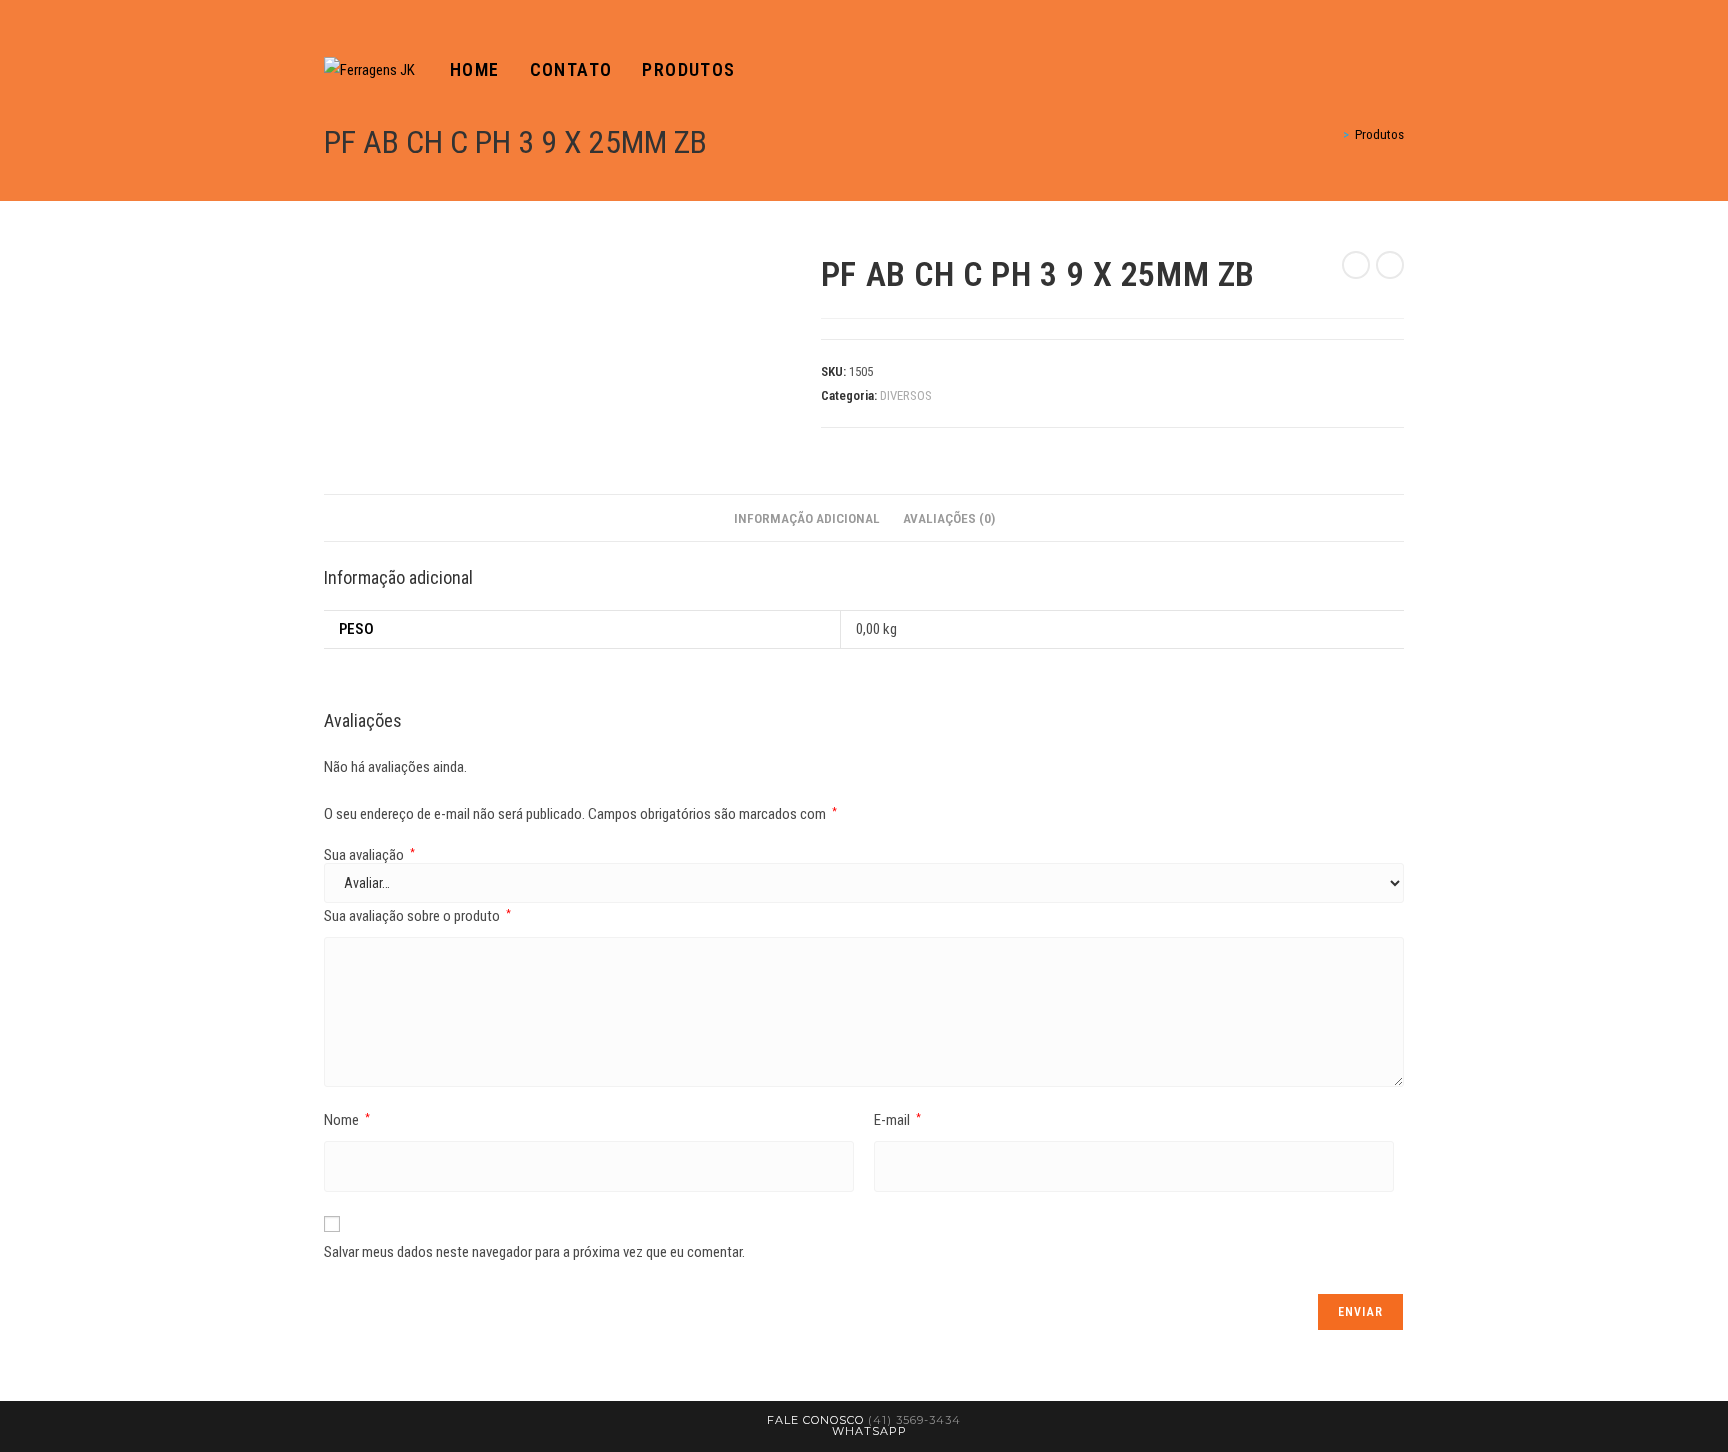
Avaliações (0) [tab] (949, 518)
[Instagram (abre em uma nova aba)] (1398, 70)
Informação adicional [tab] (807, 518)
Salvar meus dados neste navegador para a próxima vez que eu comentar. (534, 1252)
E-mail (897, 1120)
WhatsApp (869, 1431)
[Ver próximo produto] (1390, 265)
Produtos (1379, 134)
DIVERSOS (906, 395)
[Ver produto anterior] (1356, 265)
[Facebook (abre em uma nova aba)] (1370, 70)
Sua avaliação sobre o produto (417, 916)
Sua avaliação (369, 855)
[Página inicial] (1332, 134)
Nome (347, 1120)
